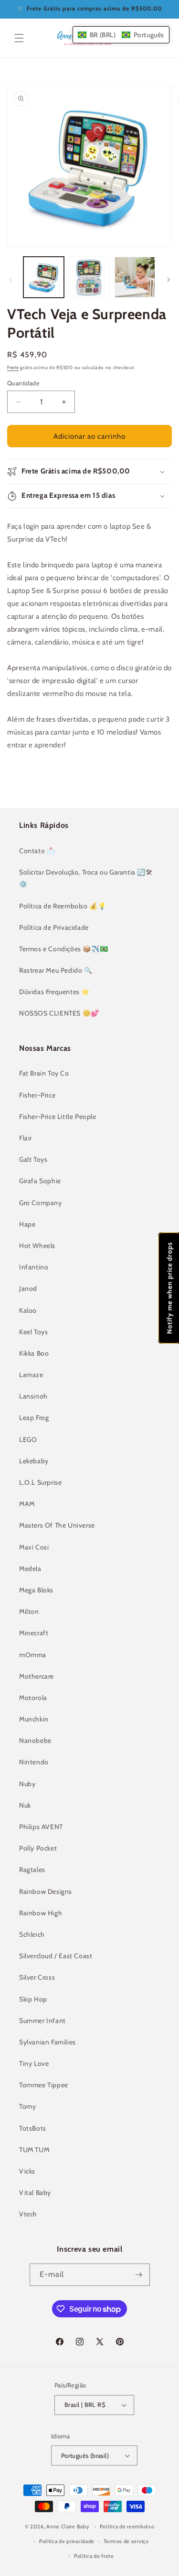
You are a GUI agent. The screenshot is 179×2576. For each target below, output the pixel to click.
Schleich (32, 1934)
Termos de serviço (126, 2541)
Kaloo (28, 1310)
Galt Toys (33, 1159)
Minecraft (34, 1633)
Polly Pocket (38, 1848)
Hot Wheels (37, 1246)
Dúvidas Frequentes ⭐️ (54, 992)
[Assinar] (139, 2275)
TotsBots (33, 2128)
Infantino (34, 1267)
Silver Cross (37, 1977)
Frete (13, 367)
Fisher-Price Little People (58, 1117)
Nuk (25, 1805)
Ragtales (32, 1870)
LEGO (28, 1439)
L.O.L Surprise (40, 1482)
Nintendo (34, 1762)
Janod (28, 1288)
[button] (19, 38)
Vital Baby (35, 2193)
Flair (26, 1138)
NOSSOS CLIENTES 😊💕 (59, 1013)
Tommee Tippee (44, 2085)
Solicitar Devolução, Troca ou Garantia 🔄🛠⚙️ (86, 878)
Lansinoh (33, 1396)
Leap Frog (34, 1418)
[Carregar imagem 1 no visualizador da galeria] (44, 277)
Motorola (33, 1698)
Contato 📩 (37, 851)
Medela (30, 1569)
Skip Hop (33, 1999)
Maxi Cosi (34, 1547)
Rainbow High (41, 1913)
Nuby (27, 1784)
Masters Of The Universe (57, 1525)
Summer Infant (42, 2021)
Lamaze (31, 1375)
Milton (29, 1611)
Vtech (28, 2214)
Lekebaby (34, 1461)
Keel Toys (33, 1332)
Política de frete (94, 2556)
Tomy (27, 2106)
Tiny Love (34, 2063)
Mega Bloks (36, 1590)
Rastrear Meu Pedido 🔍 (56, 970)
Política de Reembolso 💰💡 (63, 906)
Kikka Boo (34, 1353)
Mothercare (37, 1676)
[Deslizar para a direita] (168, 280)
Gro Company (41, 1203)
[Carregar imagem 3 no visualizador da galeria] (135, 277)
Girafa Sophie (40, 1181)
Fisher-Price (37, 1095)
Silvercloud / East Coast (56, 1956)
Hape (27, 1224)
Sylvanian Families (47, 2042)
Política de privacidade (67, 2541)
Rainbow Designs (46, 1892)
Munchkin (34, 1719)
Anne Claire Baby (68, 2526)
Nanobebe (35, 1741)
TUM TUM (34, 2150)
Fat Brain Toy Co (44, 1073)
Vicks (27, 2171)
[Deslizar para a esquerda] (11, 280)
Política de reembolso (127, 2526)
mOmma (33, 1655)
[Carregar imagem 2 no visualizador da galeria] (89, 277)
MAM (27, 1504)
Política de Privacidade (54, 927)
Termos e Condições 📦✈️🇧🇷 (63, 949)
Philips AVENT (41, 1827)
